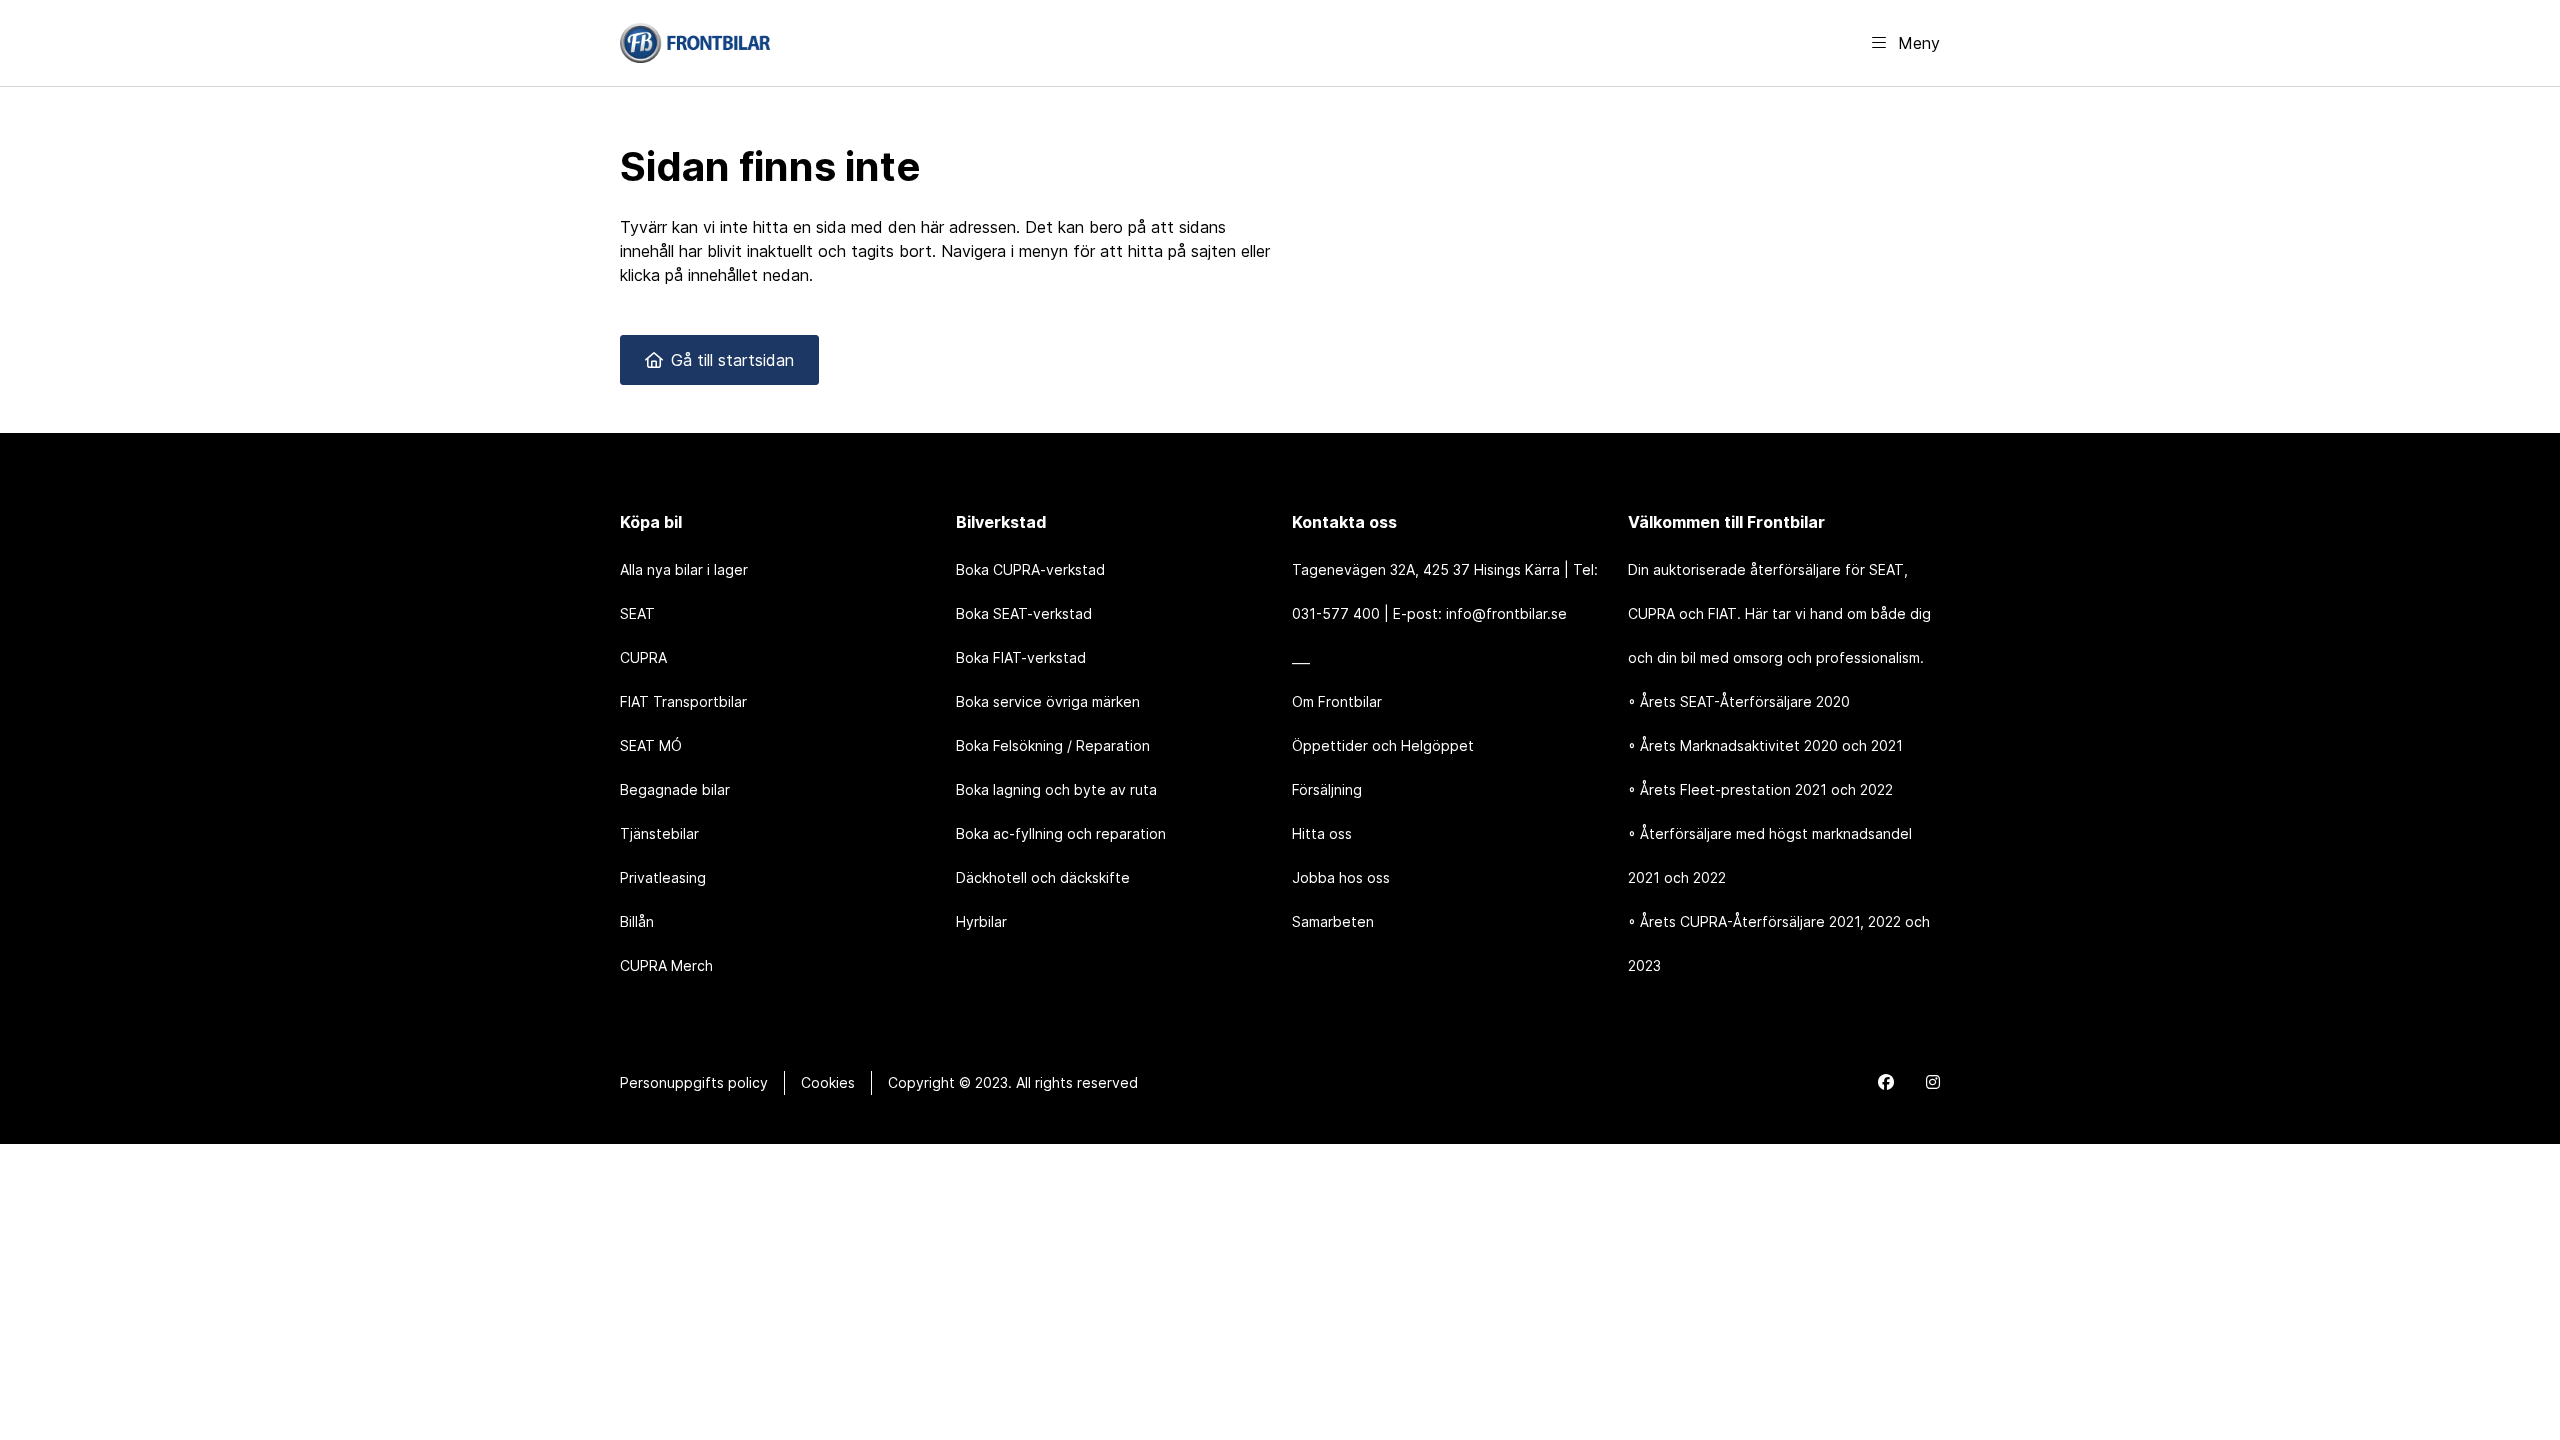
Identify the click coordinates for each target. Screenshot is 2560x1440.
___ (1301, 657)
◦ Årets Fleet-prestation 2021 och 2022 (1760, 789)
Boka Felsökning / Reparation (1053, 745)
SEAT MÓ (651, 745)
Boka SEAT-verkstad (1024, 613)
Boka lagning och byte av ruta (1056, 789)
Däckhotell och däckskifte (1043, 877)
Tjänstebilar (659, 833)
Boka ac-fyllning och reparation (1061, 833)
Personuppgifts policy (694, 1082)
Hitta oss (1322, 833)
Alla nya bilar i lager (684, 569)
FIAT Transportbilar (683, 701)
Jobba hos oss (1341, 877)
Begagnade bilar (675, 789)
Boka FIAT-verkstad (1021, 657)
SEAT (637, 613)
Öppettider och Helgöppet (1383, 745)
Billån (637, 921)
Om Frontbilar (1337, 701)
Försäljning (1327, 789)
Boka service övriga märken (1048, 701)
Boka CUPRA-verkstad (1030, 569)
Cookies (828, 1082)
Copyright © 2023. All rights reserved (1013, 1082)
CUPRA (643, 657)
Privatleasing (663, 877)
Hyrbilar (981, 921)
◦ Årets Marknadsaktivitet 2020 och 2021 (1765, 745)
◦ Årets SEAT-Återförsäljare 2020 (1739, 701)
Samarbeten (1333, 921)
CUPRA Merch (666, 965)
